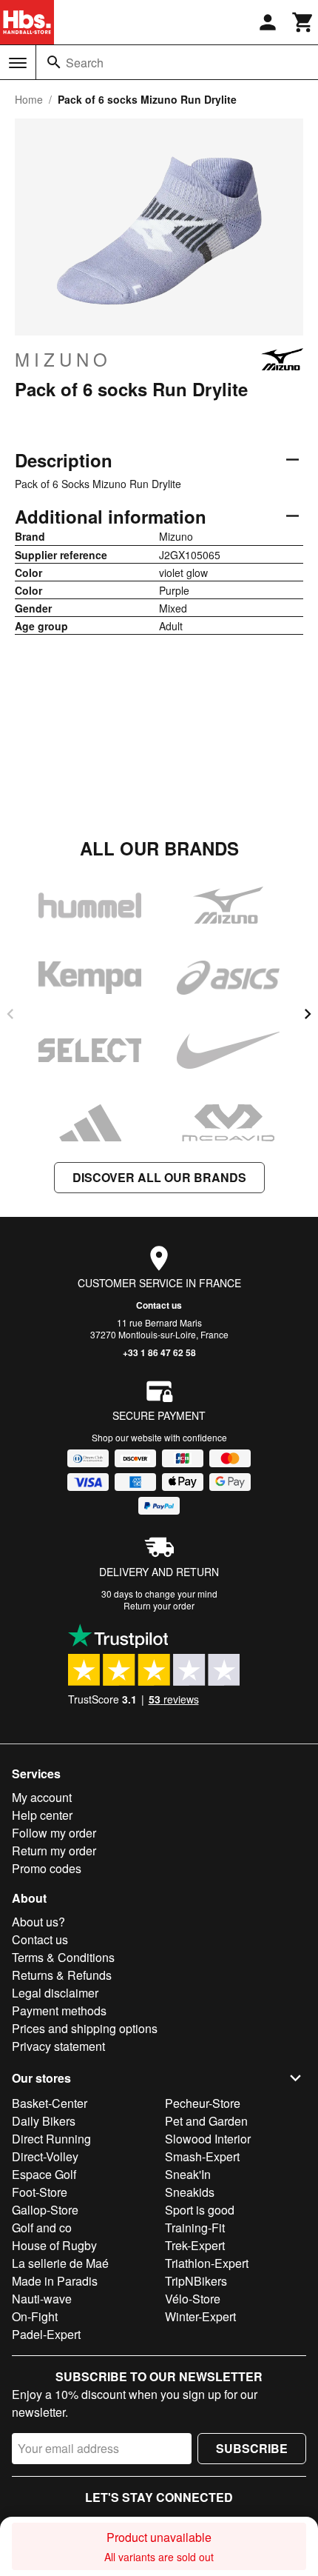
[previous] (10, 1014)
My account (42, 1797)
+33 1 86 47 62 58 (159, 1352)
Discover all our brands (159, 1177)
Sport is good (200, 2210)
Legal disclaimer (55, 1993)
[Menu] (18, 63)
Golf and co (42, 2228)
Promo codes (47, 1868)
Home (29, 99)
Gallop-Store (45, 2210)
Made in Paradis (55, 2281)
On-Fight (35, 2316)
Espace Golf (44, 2174)
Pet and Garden (206, 2121)
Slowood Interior (208, 2139)
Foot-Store (40, 2192)
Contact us (159, 1305)
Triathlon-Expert (207, 2263)
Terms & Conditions (63, 1957)
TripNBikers (196, 2281)
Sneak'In (188, 2174)
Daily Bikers (44, 2121)
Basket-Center (50, 2103)
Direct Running (51, 2139)
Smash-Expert (202, 2156)
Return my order (54, 1851)
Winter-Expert (200, 2316)
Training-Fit (195, 2228)
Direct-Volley (45, 2156)
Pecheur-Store (203, 2103)
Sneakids (190, 2192)
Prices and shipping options (85, 2028)
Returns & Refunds (62, 1975)
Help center (42, 1815)
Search (85, 63)
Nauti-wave (42, 2299)
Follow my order (54, 1833)
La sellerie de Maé (60, 2263)
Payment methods (59, 2011)
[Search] (54, 62)
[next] (308, 1014)
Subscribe (252, 2448)
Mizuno (63, 359)
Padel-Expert (46, 2334)
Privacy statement (58, 2046)
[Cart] (303, 22)
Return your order (159, 1605)
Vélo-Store (193, 2299)
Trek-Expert (195, 2245)
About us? (38, 1922)
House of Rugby (54, 2245)
